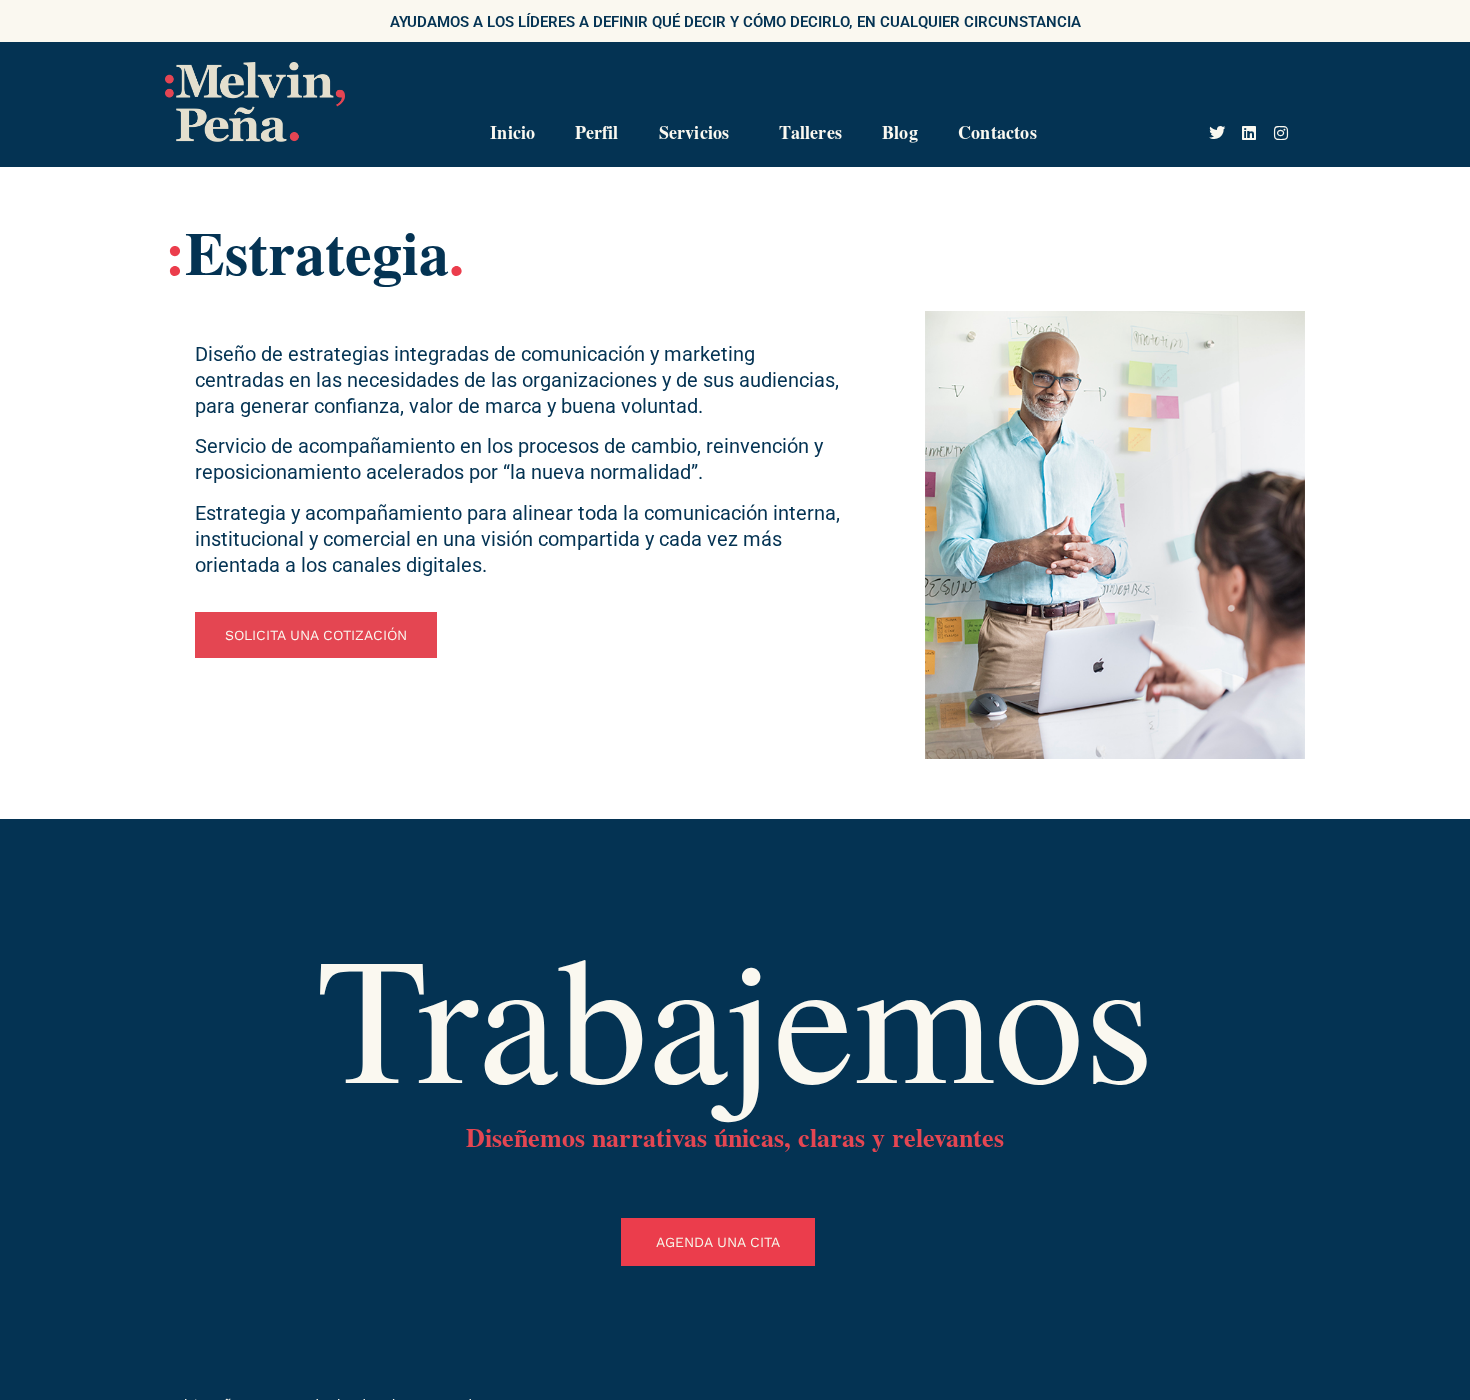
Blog (900, 132)
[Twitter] (1217, 133)
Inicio (512, 132)
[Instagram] (1281, 133)
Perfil (596, 132)
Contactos (997, 132)
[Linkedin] (1249, 133)
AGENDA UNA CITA (718, 1242)
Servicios (694, 132)
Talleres (810, 132)
